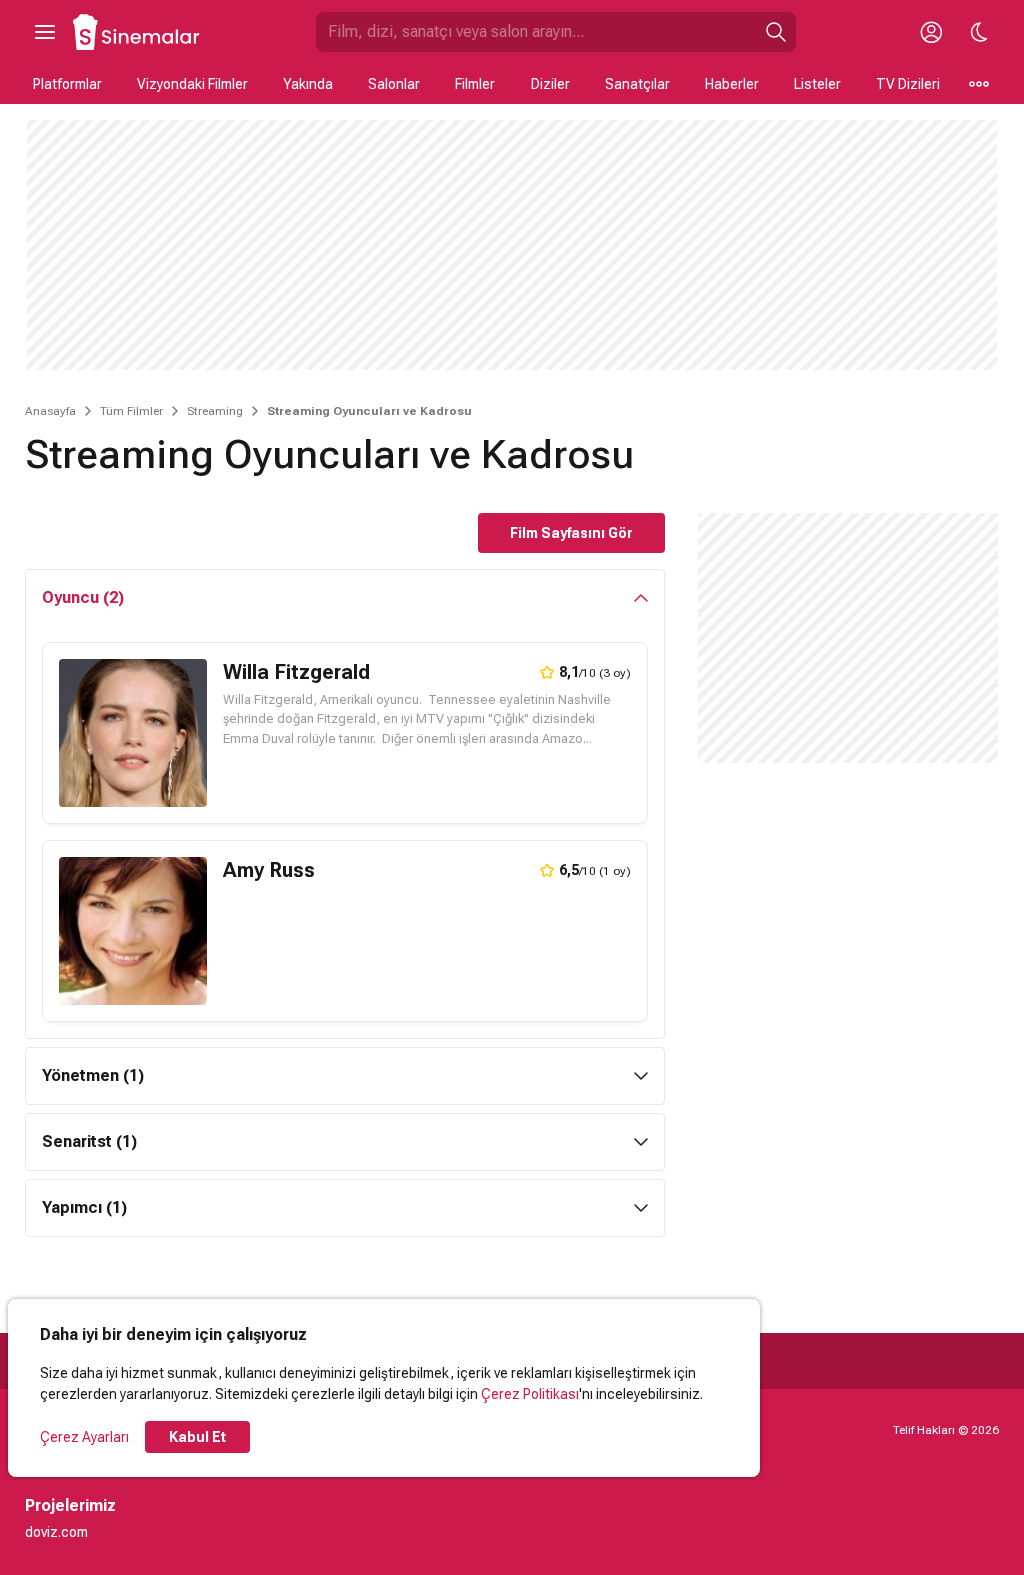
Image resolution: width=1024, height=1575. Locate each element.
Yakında (308, 84)
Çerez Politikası (530, 1394)
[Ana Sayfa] (137, 32)
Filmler (475, 84)
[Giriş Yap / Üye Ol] (931, 32)
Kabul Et (197, 1437)
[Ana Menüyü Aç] (45, 32)
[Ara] (776, 32)
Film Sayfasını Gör (571, 533)
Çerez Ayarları (84, 1437)
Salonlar (394, 84)
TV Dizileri (908, 84)
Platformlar (67, 84)
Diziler (550, 84)
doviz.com (56, 1532)
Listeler (817, 84)
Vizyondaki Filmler (192, 84)
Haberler (732, 84)
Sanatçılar (637, 84)
